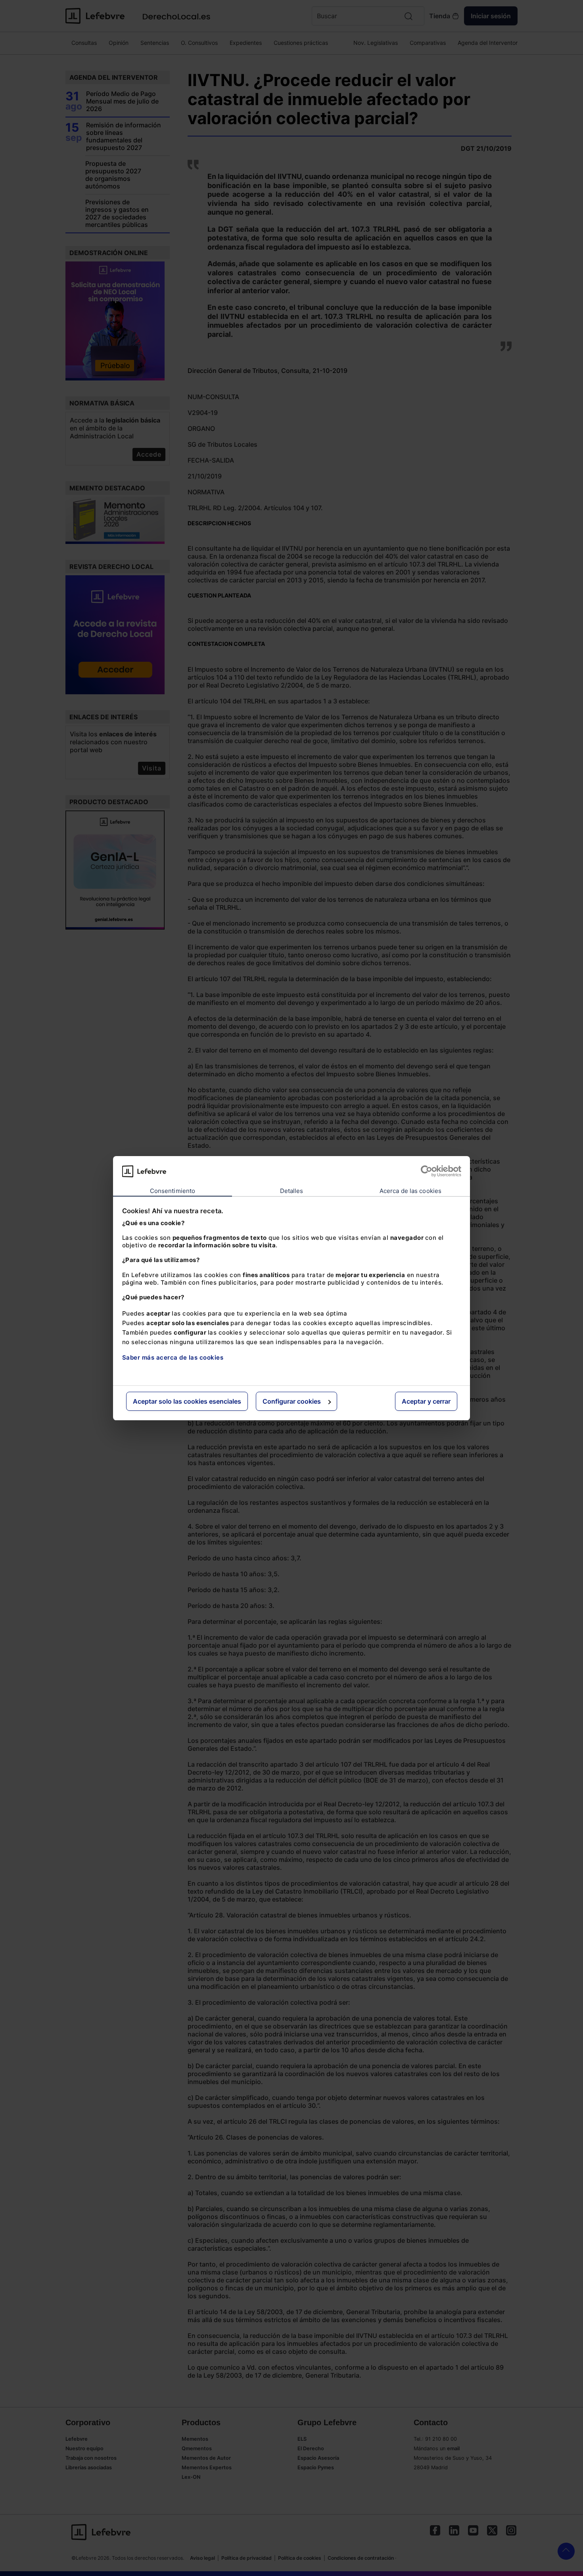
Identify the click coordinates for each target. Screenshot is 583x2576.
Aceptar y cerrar (426, 1401)
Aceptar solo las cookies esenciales (187, 1401)
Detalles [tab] (292, 1191)
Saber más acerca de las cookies (173, 1357)
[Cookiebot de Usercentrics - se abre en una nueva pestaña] (427, 1171)
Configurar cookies (292, 1401)
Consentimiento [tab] (173, 1191)
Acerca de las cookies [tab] (410, 1191)
